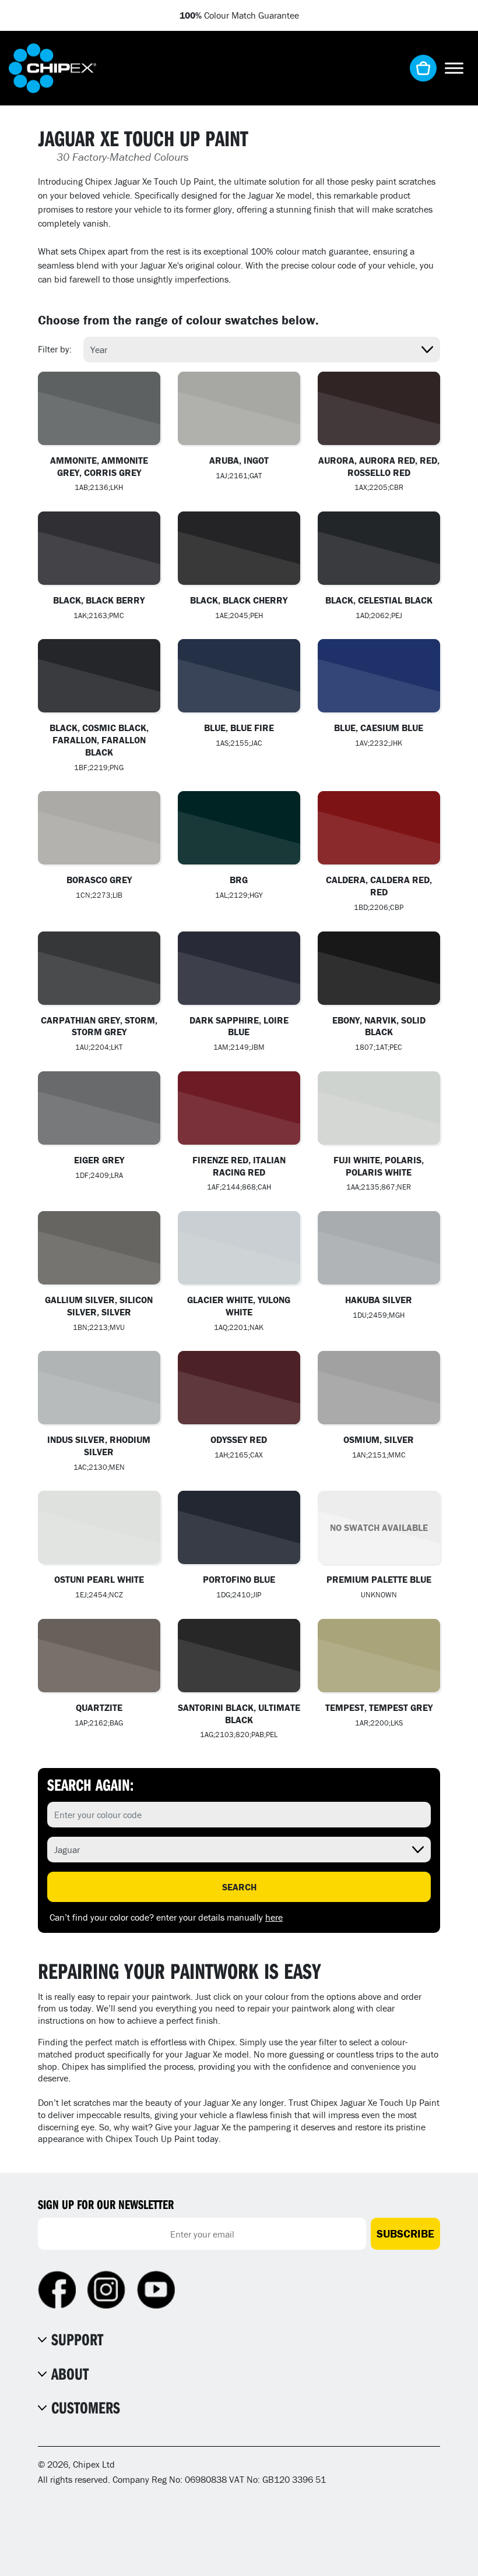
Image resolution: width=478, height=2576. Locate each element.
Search (239, 1887)
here (274, 1917)
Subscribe (405, 2233)
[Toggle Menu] (454, 68)
